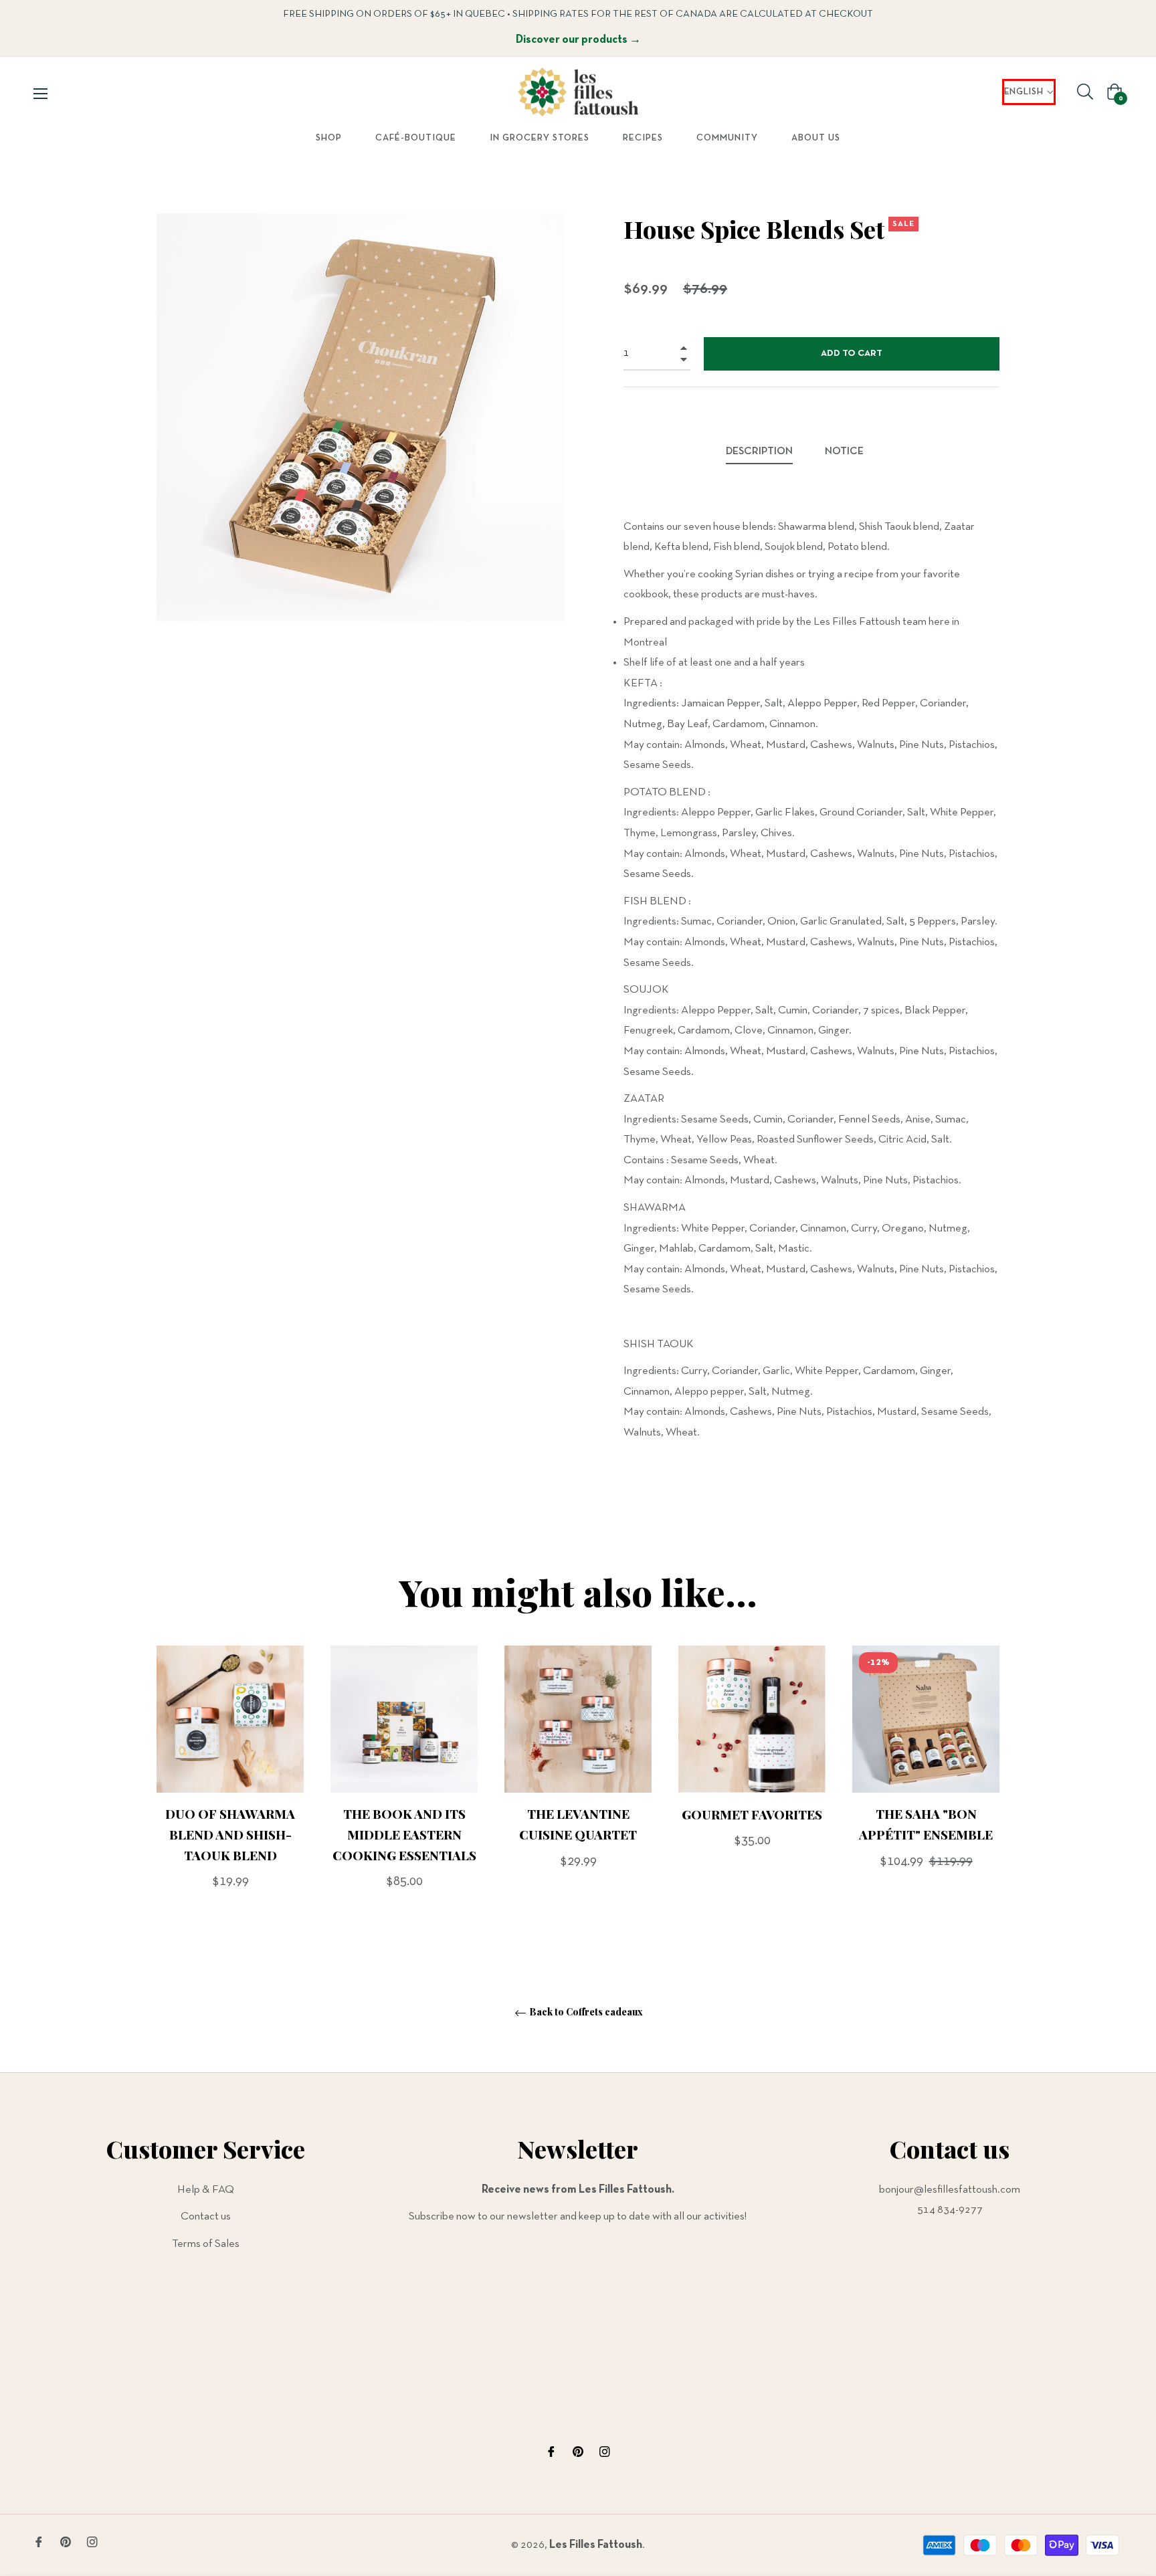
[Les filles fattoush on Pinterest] (578, 2452)
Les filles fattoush (596, 2545)
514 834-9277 (950, 2210)
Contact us (206, 2216)
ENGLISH (1024, 92)
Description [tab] (759, 452)
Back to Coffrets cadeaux (585, 2012)
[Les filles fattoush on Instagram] (605, 2452)
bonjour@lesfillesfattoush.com (950, 2190)
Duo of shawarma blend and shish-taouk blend (230, 1834)
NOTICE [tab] (845, 452)
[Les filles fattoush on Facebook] (551, 2452)
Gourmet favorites (752, 1813)
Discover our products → (578, 40)
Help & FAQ (206, 2190)
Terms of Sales (206, 2244)
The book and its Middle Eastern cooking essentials (404, 1834)
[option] (230, 1790)
